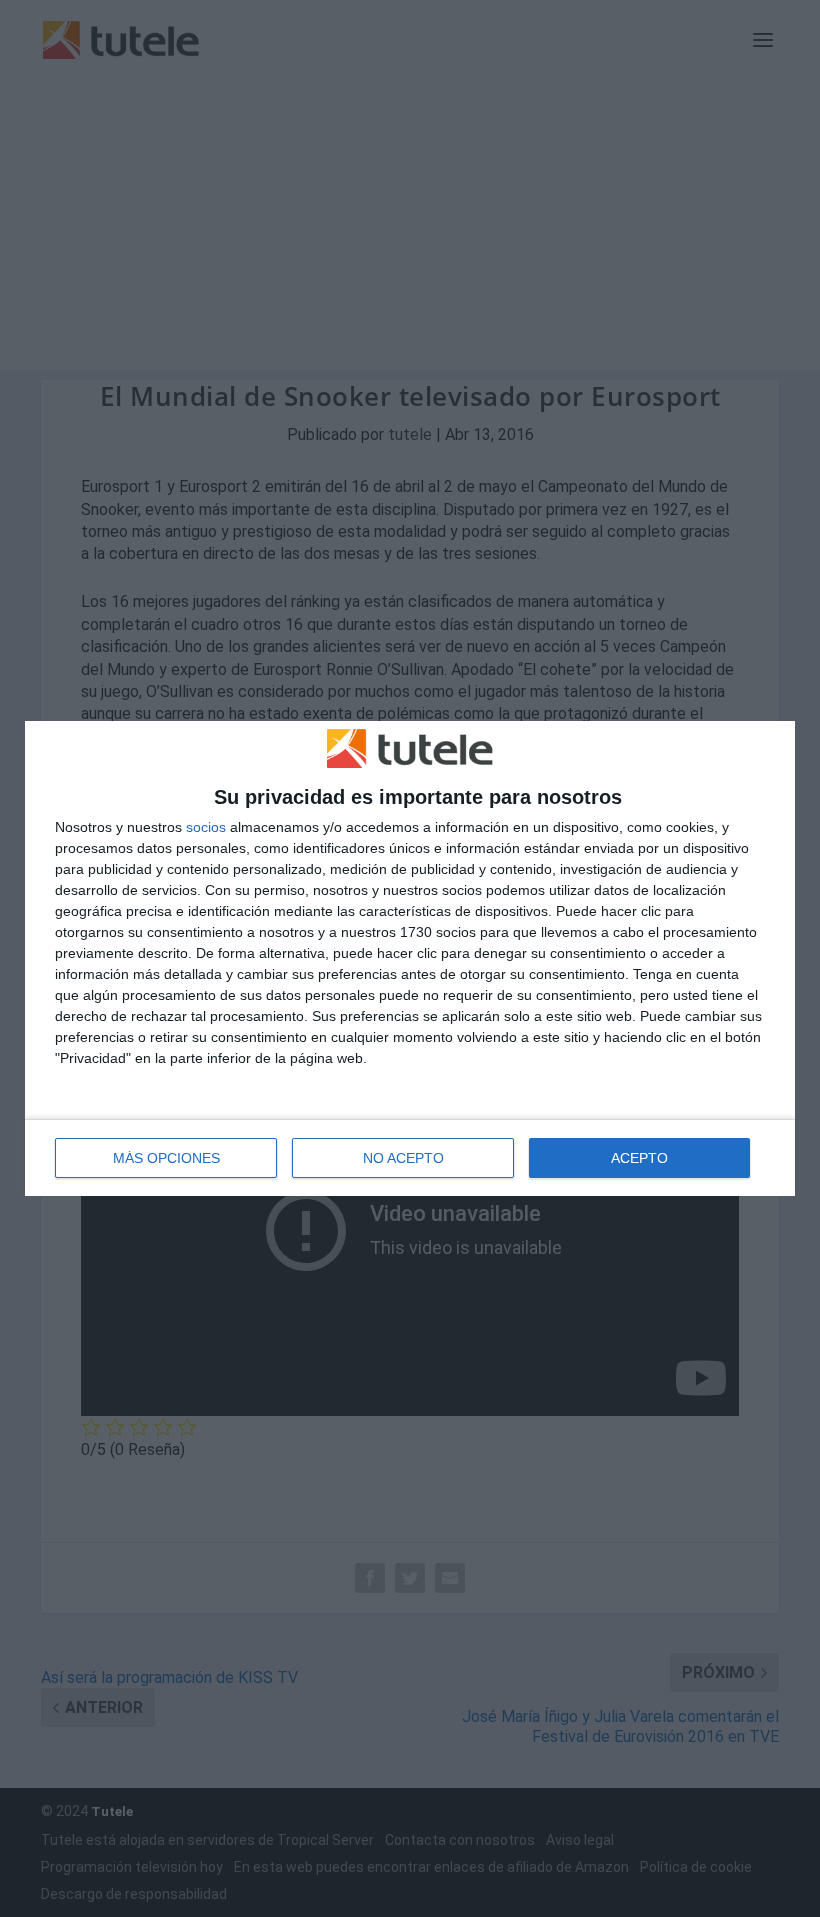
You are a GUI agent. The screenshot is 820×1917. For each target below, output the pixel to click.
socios (206, 827)
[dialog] (410, 959)
